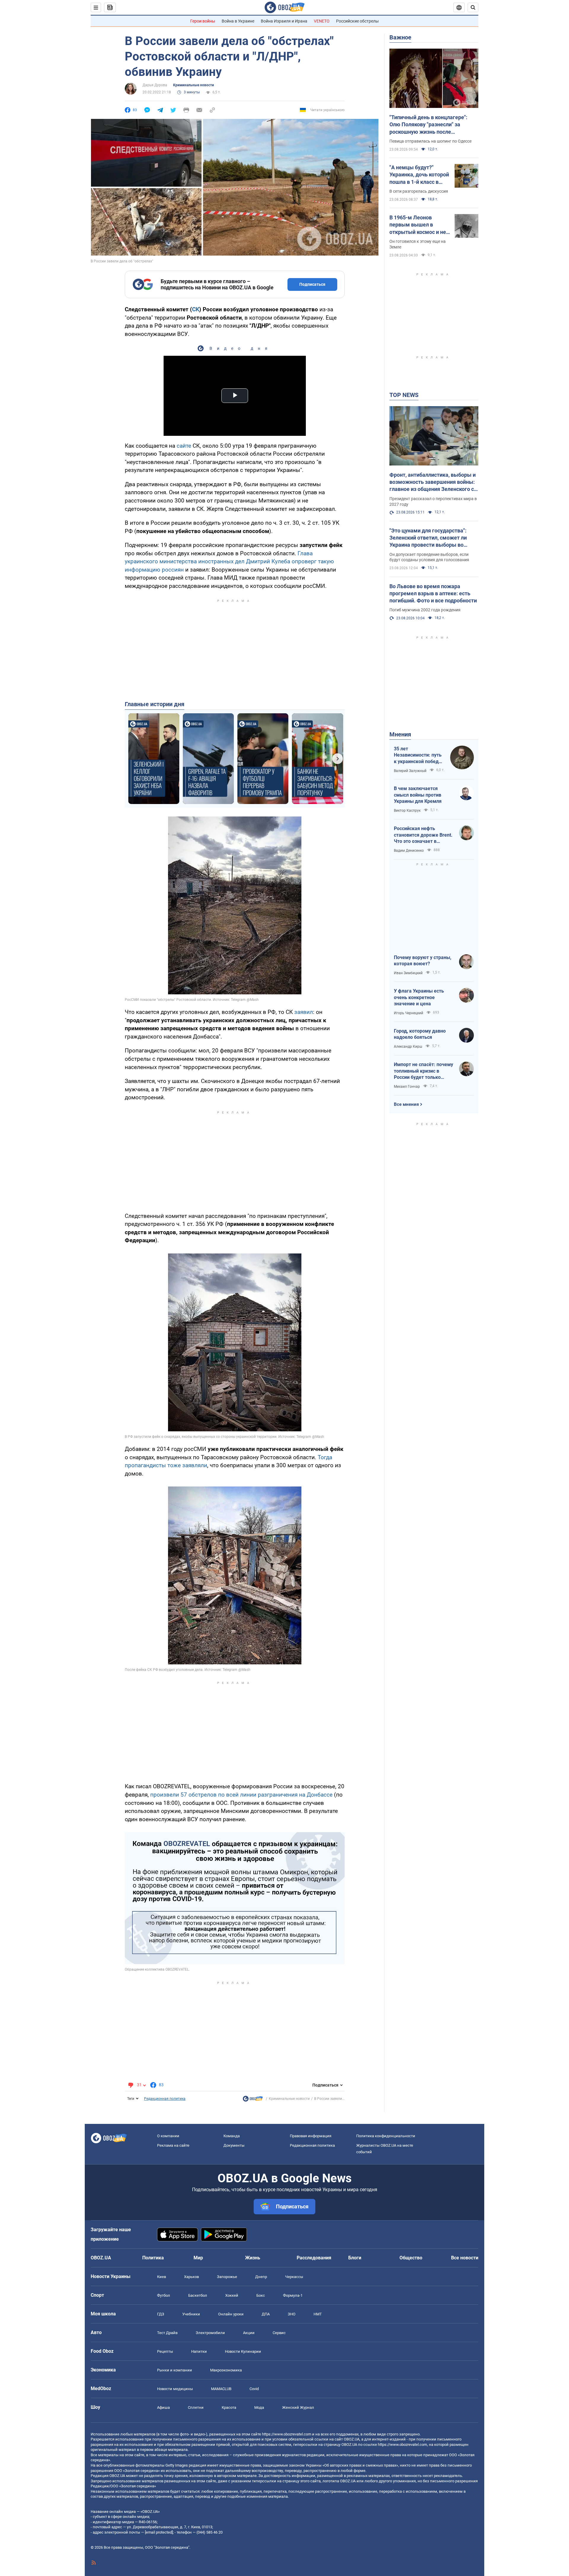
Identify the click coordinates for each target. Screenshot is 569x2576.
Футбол (164, 2295)
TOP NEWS (404, 395)
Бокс (261, 2295)
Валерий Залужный (410, 771)
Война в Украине (238, 21)
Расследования (314, 2258)
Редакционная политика (165, 2099)
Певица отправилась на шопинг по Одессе (430, 141)
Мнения (400, 734)
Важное (400, 37)
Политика (153, 2258)
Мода (259, 2407)
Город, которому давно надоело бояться (420, 1034)
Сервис (279, 2333)
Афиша (163, 2407)
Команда (232, 2136)
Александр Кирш (408, 1047)
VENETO (322, 21)
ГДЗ (161, 2314)
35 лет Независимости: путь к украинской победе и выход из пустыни (418, 755)
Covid (254, 2389)
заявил (304, 1012)
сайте (184, 446)
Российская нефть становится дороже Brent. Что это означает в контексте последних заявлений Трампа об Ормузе (423, 835)
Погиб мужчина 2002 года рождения (425, 610)
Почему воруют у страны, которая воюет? (423, 961)
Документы (234, 2145)
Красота (229, 2407)
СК (196, 309)
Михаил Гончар (407, 1087)
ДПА (266, 2314)
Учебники (191, 2314)
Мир (198, 2258)
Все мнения (406, 1104)
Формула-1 (293, 2295)
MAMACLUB (221, 2389)
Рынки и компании (175, 2370)
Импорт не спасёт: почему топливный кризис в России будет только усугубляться (423, 1071)
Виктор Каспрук (407, 811)
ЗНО (292, 2314)
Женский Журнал (298, 2407)
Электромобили (210, 2333)
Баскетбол (198, 2295)
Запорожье (227, 2277)
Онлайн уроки (231, 2314)
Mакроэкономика (226, 2370)
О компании (168, 2136)
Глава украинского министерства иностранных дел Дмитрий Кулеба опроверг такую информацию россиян (229, 562)
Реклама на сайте (173, 2145)
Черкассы (294, 2277)
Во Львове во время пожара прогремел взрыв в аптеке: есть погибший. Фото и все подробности (433, 594)
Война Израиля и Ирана (284, 21)
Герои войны (203, 21)
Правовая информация (311, 2136)
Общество (411, 2258)
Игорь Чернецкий (409, 1013)
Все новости (465, 2258)
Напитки (199, 2351)
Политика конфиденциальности (386, 2136)
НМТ (318, 2314)
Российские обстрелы (357, 21)
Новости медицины (175, 2389)
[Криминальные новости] (253, 2100)
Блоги (355, 2258)
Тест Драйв (167, 2333)
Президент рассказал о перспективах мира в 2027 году (433, 501)
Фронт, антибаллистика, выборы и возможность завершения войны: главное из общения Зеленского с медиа (433, 482)
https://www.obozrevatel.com (287, 2434)
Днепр (261, 2277)
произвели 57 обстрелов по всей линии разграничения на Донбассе (241, 1795)
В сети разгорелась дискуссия (419, 191)
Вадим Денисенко (409, 851)
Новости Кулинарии (243, 2351)
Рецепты (165, 2351)
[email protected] (159, 2532)
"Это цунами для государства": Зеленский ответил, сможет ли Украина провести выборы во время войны (428, 538)
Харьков (191, 2277)
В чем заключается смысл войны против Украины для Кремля (418, 795)
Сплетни (196, 2407)
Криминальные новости (194, 85)
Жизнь (253, 2258)
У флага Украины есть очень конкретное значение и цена (419, 997)
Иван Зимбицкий (408, 973)
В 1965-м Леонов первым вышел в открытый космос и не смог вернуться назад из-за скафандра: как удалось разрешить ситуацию (418, 225)
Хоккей (232, 2295)
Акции (249, 2333)
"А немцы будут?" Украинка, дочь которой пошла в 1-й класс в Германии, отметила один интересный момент (419, 175)
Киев (162, 2277)
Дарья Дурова (155, 85)
